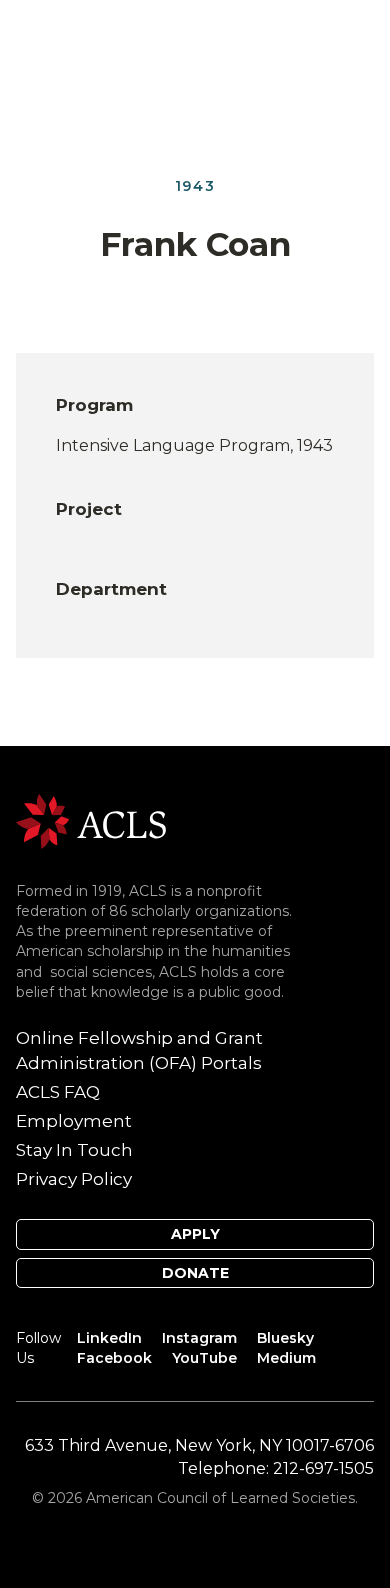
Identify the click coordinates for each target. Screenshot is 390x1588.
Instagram (199, 1338)
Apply (195, 1234)
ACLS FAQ (58, 1092)
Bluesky (285, 1338)
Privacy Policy (74, 1179)
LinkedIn (109, 1338)
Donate (195, 1273)
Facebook (114, 1358)
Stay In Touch (74, 1150)
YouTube (204, 1358)
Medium (286, 1358)
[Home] (91, 819)
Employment (74, 1121)
